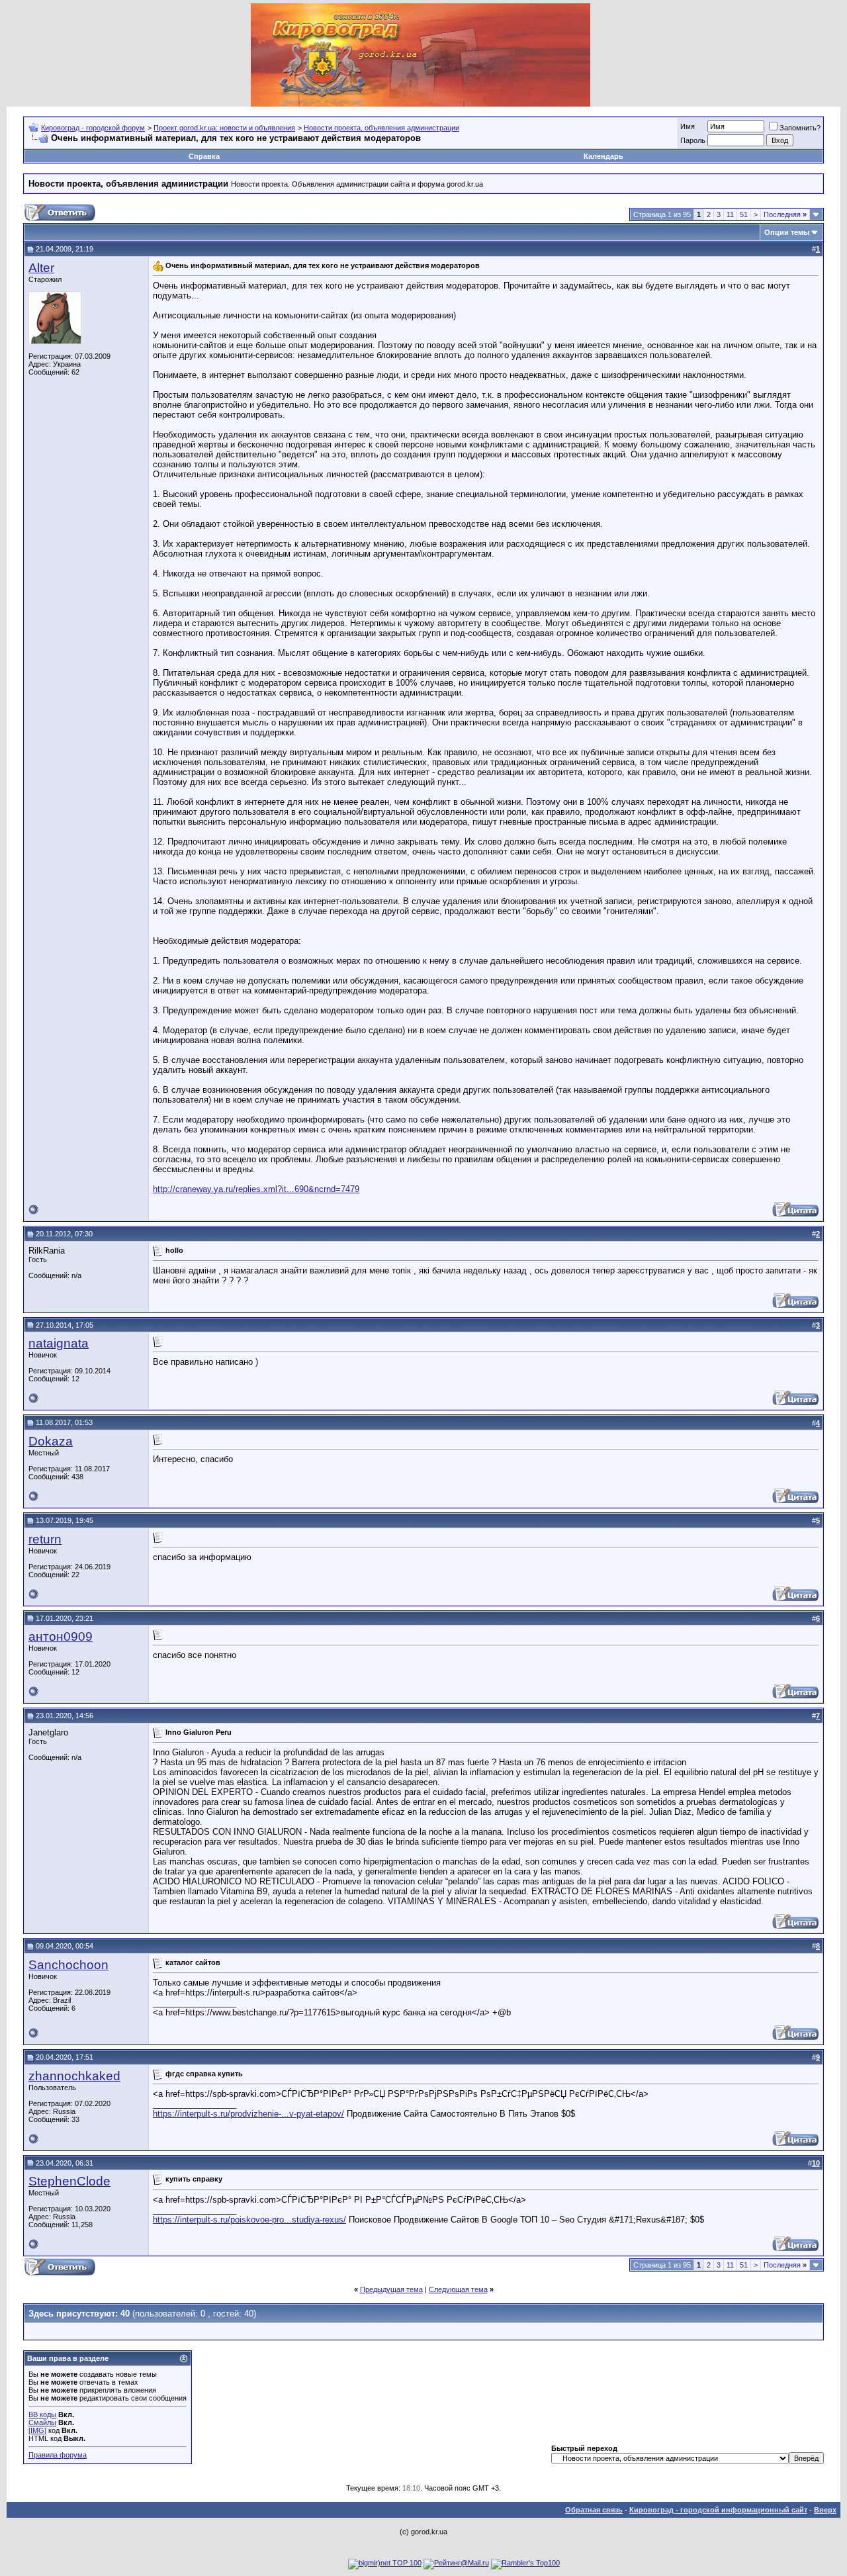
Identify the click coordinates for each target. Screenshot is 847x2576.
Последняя (785, 214)
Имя (688, 126)
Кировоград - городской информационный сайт (718, 2510)
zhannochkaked (74, 2076)
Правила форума (58, 2455)
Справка (204, 156)
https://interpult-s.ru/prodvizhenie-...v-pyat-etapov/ (248, 2114)
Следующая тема (458, 2289)
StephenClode (69, 2181)
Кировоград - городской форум (93, 128)
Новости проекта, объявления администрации (381, 128)
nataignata (59, 1343)
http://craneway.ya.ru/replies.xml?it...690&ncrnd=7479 (256, 1189)
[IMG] (37, 2430)
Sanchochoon (68, 1965)
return (45, 1539)
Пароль (693, 140)
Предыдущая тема (391, 2289)
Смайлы (42, 2422)
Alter (41, 268)
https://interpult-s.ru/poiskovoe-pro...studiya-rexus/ (249, 2220)
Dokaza (51, 1441)
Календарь (603, 156)
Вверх (825, 2510)
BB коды (42, 2415)
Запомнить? (800, 128)
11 (730, 214)
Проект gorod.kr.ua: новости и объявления (224, 128)
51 (744, 214)
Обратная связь (594, 2510)
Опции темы (787, 232)
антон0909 (61, 1636)
